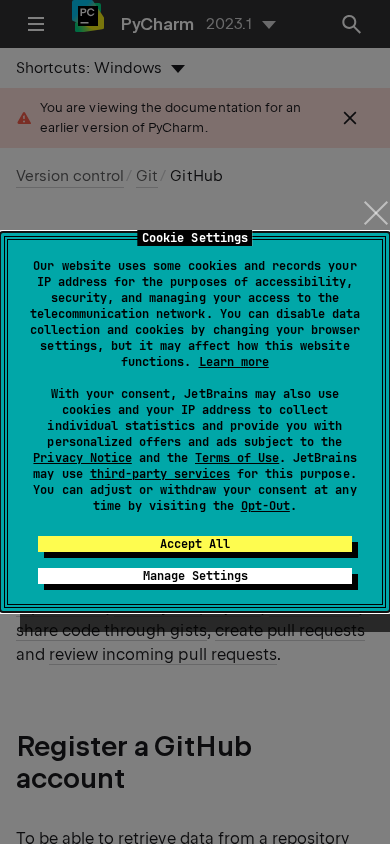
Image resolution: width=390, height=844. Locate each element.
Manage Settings (195, 576)
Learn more (234, 362)
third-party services (160, 474)
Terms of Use (237, 458)
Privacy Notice (82, 458)
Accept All (195, 544)
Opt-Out (265, 506)
